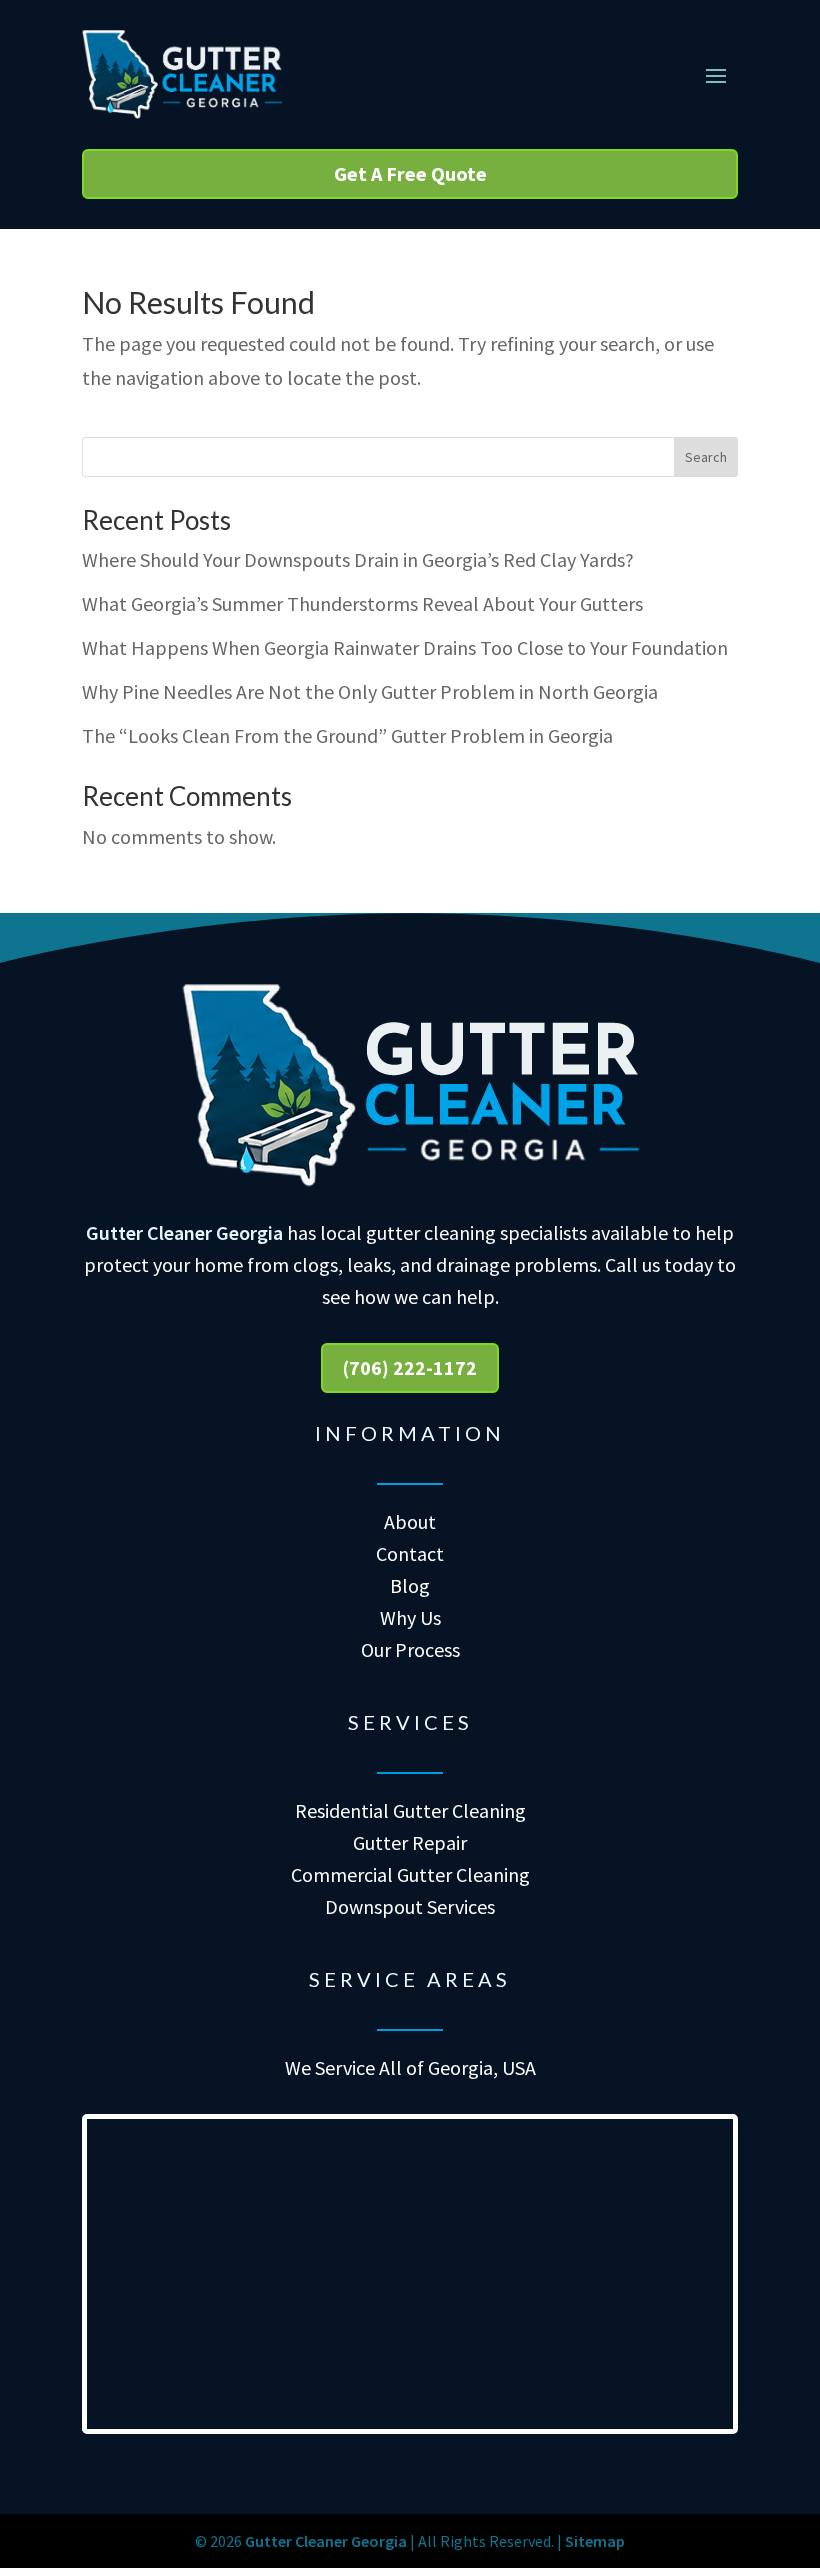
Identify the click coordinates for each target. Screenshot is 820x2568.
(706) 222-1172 (410, 1367)
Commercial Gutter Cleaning (410, 1874)
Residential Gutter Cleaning (410, 1810)
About (410, 1521)
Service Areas (410, 1979)
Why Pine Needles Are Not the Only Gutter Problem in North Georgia (370, 691)
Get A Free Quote (410, 173)
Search (706, 457)
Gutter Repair (410, 1842)
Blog (410, 1585)
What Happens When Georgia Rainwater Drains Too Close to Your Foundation (405, 647)
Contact (410, 1553)
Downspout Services (410, 1906)
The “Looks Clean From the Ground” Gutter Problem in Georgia (347, 735)
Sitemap (595, 2541)
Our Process (410, 1649)
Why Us (410, 1617)
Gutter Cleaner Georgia (184, 1232)
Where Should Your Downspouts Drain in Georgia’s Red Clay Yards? (358, 559)
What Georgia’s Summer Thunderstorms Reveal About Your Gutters (362, 603)
